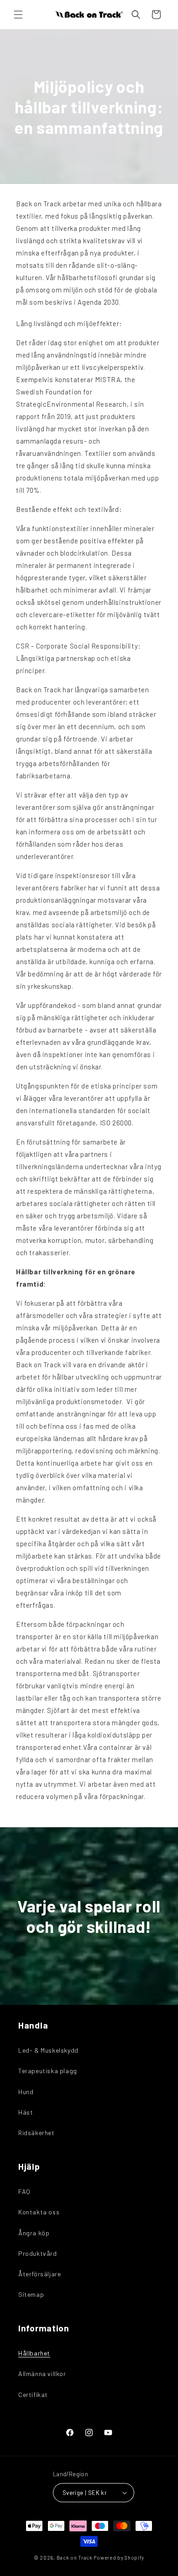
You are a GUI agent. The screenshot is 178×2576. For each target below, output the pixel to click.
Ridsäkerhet (37, 2133)
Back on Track (75, 2558)
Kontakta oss (39, 2212)
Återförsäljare (39, 2274)
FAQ (24, 2191)
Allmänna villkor (42, 2374)
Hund (26, 2092)
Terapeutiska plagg (48, 2071)
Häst (26, 2112)
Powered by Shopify (119, 2558)
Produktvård (38, 2253)
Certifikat (33, 2395)
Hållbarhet (34, 2353)
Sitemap (31, 2294)
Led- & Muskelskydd (48, 2050)
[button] (18, 15)
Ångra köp (34, 2233)
